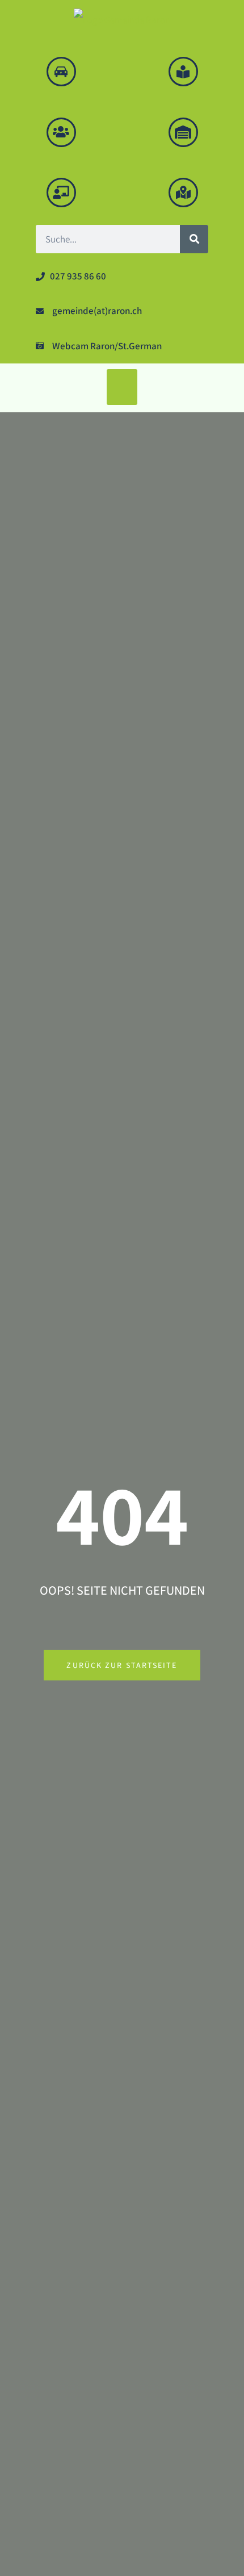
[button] (122, 387)
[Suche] (194, 239)
